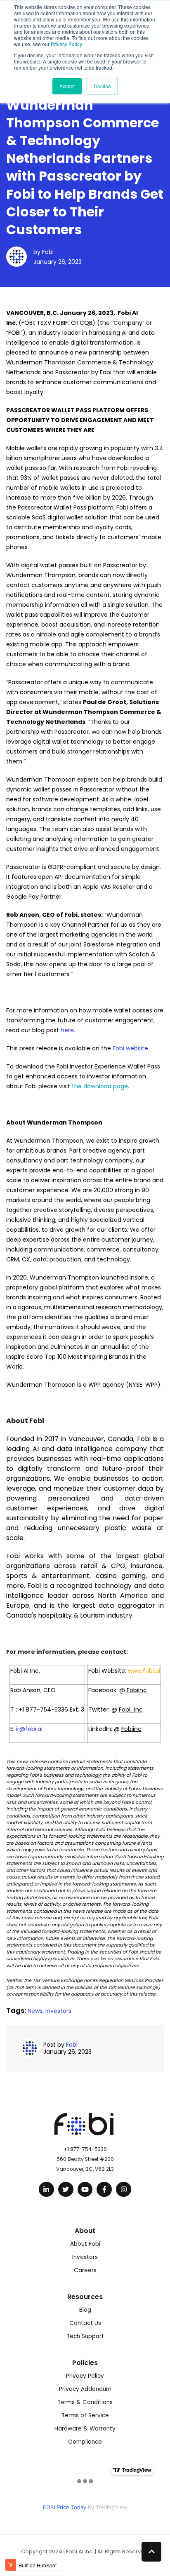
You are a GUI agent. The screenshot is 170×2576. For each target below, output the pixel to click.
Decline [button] (102, 86)
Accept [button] (67, 86)
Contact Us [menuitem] (85, 2323)
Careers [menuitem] (85, 2270)
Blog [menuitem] (85, 2310)
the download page (100, 1086)
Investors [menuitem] (85, 2257)
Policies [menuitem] (85, 2363)
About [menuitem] (85, 2231)
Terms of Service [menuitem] (85, 2415)
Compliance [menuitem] (85, 2442)
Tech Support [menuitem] (85, 2336)
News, (37, 2011)
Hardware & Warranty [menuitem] (85, 2429)
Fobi (48, 252)
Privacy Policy (66, 44)
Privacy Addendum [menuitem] (85, 2389)
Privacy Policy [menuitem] (85, 2376)
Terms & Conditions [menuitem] (85, 2402)
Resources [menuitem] (85, 2297)
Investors (58, 2011)
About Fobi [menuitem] (85, 2244)
